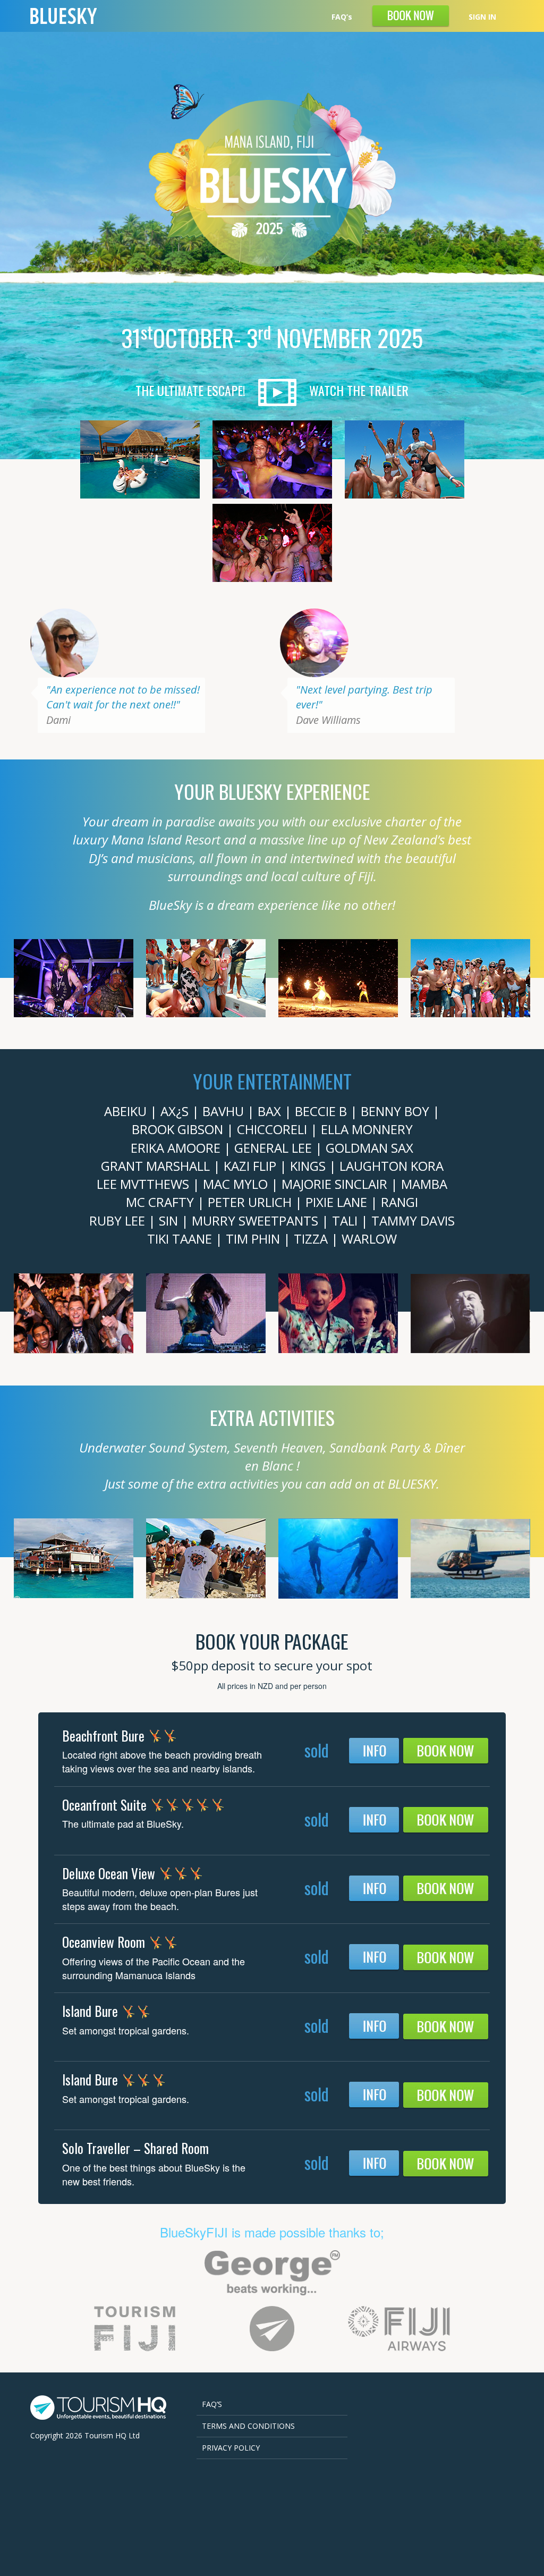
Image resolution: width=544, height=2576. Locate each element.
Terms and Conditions (248, 2426)
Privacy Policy (231, 2448)
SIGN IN (482, 17)
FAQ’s (342, 17)
